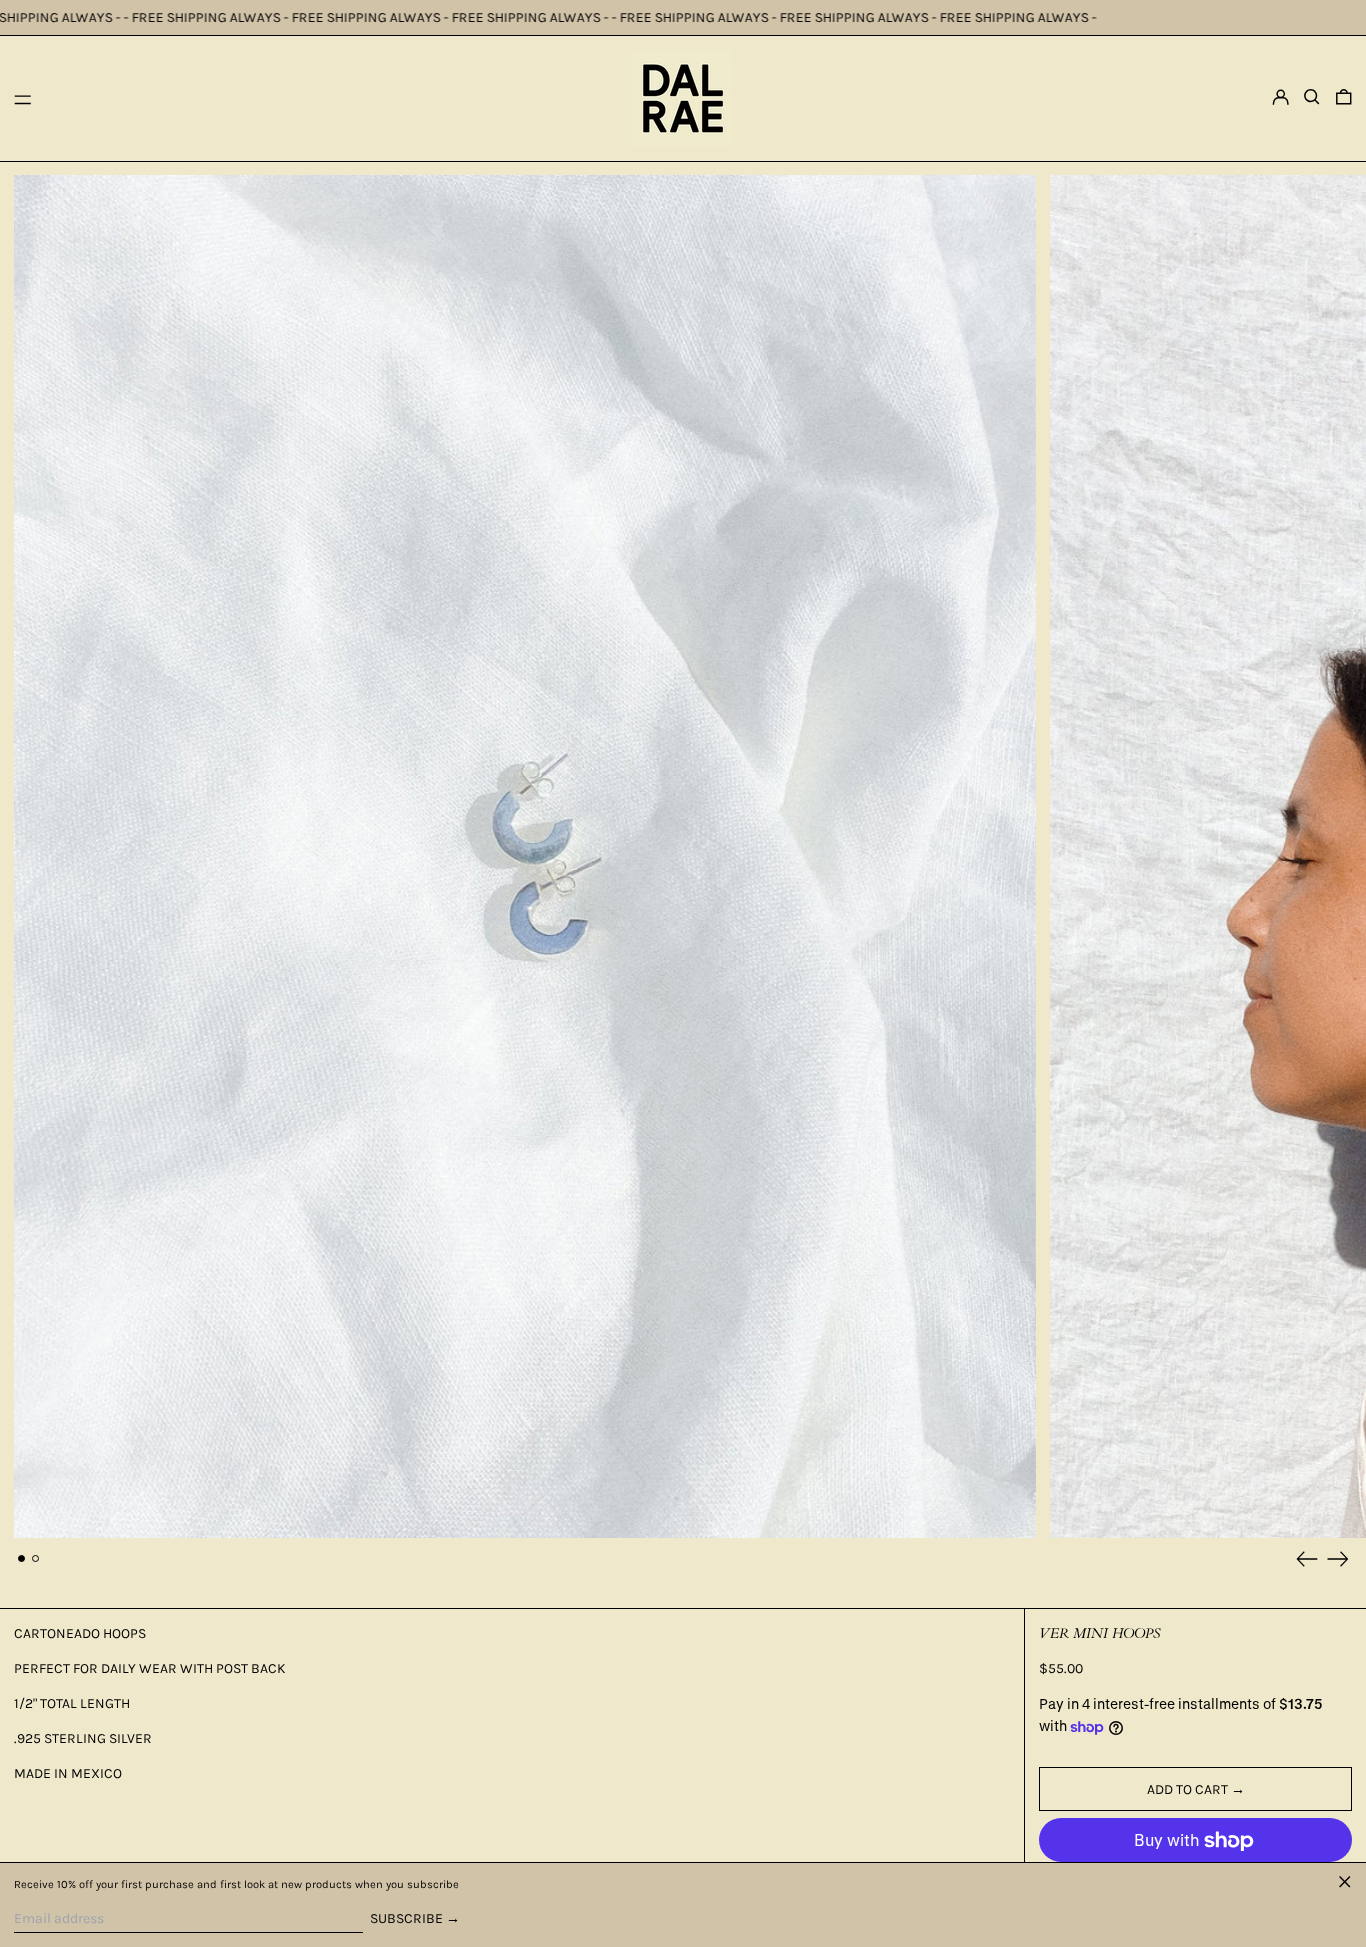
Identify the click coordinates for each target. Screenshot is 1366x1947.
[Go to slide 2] (35, 1558)
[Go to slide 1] (21, 1558)
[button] (1312, 97)
